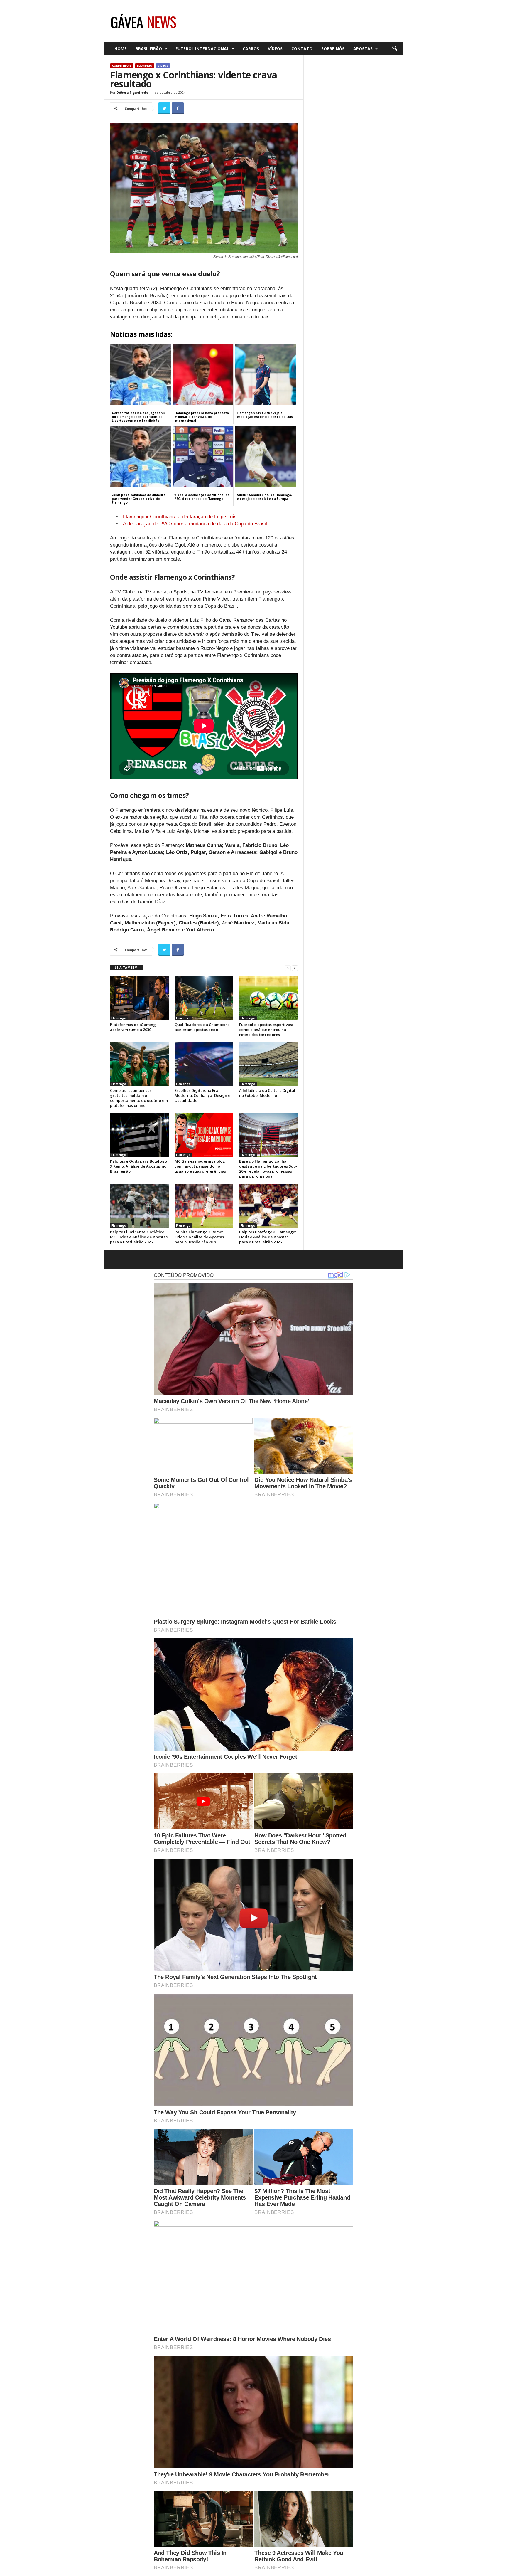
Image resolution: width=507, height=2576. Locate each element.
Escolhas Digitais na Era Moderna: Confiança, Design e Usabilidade (202, 1095)
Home (121, 49)
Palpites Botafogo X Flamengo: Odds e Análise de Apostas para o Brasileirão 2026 (268, 1237)
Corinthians (122, 66)
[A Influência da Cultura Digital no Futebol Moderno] (268, 1064)
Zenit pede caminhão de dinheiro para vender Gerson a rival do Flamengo (139, 499)
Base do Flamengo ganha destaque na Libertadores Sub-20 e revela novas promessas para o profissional (268, 1169)
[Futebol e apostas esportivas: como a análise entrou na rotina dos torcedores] (268, 998)
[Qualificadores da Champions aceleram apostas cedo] (204, 998)
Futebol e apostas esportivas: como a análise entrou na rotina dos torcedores (266, 1030)
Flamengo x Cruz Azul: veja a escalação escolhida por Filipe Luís (265, 415)
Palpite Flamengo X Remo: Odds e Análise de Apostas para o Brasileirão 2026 (199, 1237)
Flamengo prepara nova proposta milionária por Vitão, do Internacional (202, 417)
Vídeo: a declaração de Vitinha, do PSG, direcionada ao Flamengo (202, 497)
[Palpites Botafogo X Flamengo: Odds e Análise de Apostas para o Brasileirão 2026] (268, 1206)
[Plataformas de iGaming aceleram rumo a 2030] (139, 998)
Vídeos (275, 49)
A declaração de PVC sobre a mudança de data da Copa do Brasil (195, 524)
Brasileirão (149, 49)
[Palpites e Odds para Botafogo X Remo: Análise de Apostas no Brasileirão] (139, 1135)
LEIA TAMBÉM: (127, 967)
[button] (395, 48)
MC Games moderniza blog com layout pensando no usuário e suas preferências (200, 1166)
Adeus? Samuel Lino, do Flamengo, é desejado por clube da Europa (264, 497)
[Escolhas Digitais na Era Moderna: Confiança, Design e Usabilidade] (204, 1064)
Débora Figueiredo (132, 92)
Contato (302, 49)
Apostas (363, 49)
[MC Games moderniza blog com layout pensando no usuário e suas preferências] (204, 1135)
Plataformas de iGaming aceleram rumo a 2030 (133, 1027)
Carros (251, 49)
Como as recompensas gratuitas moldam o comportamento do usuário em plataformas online (139, 1098)
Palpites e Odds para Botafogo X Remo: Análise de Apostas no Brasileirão (138, 1166)
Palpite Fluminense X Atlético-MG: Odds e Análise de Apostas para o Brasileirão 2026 (139, 1237)
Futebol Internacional (202, 49)
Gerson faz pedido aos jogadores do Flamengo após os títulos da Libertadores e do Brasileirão (139, 417)
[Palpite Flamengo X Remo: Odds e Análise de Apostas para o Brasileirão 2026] (204, 1206)
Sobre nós (333, 49)
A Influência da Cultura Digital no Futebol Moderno (267, 1093)
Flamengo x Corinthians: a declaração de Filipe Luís (180, 517)
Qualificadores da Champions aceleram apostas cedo (202, 1027)
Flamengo (145, 66)
